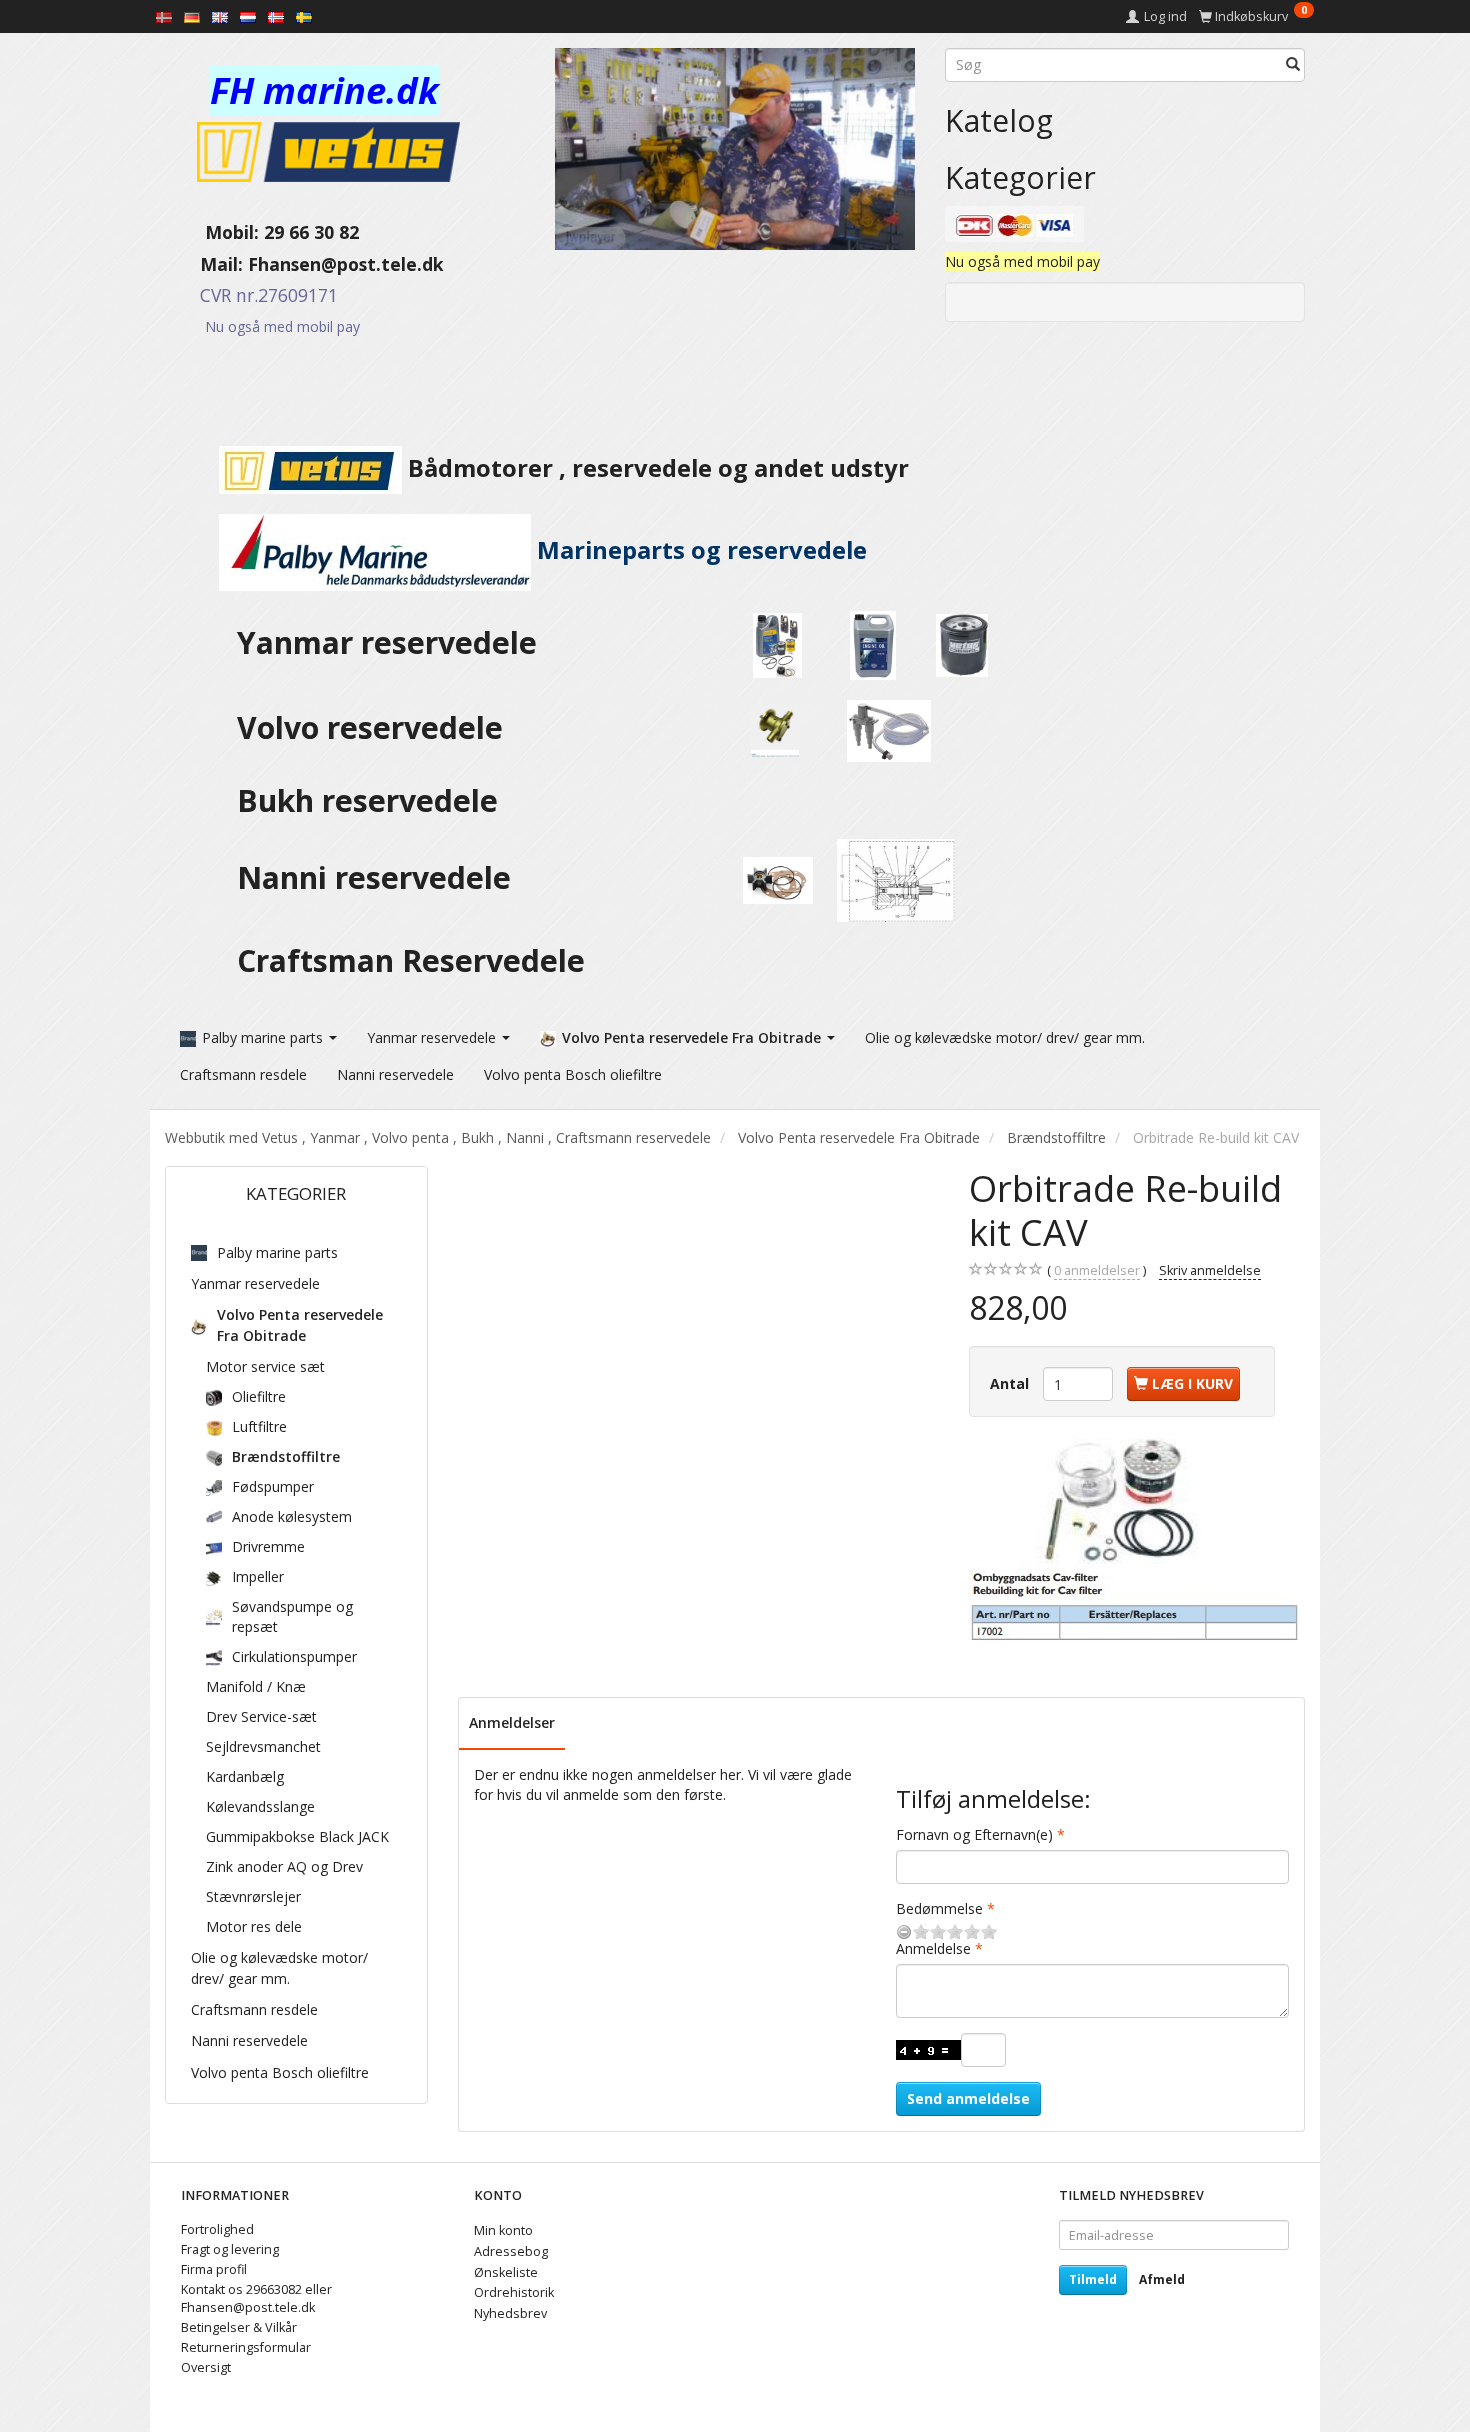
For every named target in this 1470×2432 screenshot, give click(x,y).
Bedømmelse (939, 1908)
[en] (220, 16)
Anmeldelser (512, 1722)
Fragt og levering (230, 2249)
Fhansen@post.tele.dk (346, 264)
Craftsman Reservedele (411, 960)
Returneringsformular (246, 2347)
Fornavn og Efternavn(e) (974, 1834)
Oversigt (206, 2367)
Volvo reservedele (378, 727)
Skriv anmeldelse (1210, 1270)
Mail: (206, 264)
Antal (1011, 1383)
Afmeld (1162, 2279)
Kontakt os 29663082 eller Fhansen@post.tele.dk (256, 2298)
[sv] (304, 16)
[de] (192, 16)
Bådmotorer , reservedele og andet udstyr (655, 468)
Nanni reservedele (378, 877)
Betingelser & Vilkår (239, 2327)
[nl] (248, 16)
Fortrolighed (217, 2229)
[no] (276, 16)
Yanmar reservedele (387, 642)
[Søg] (1293, 65)
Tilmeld (1093, 2279)
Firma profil (214, 2269)
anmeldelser (1097, 1270)
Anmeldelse (933, 1948)
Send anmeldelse (968, 2098)
